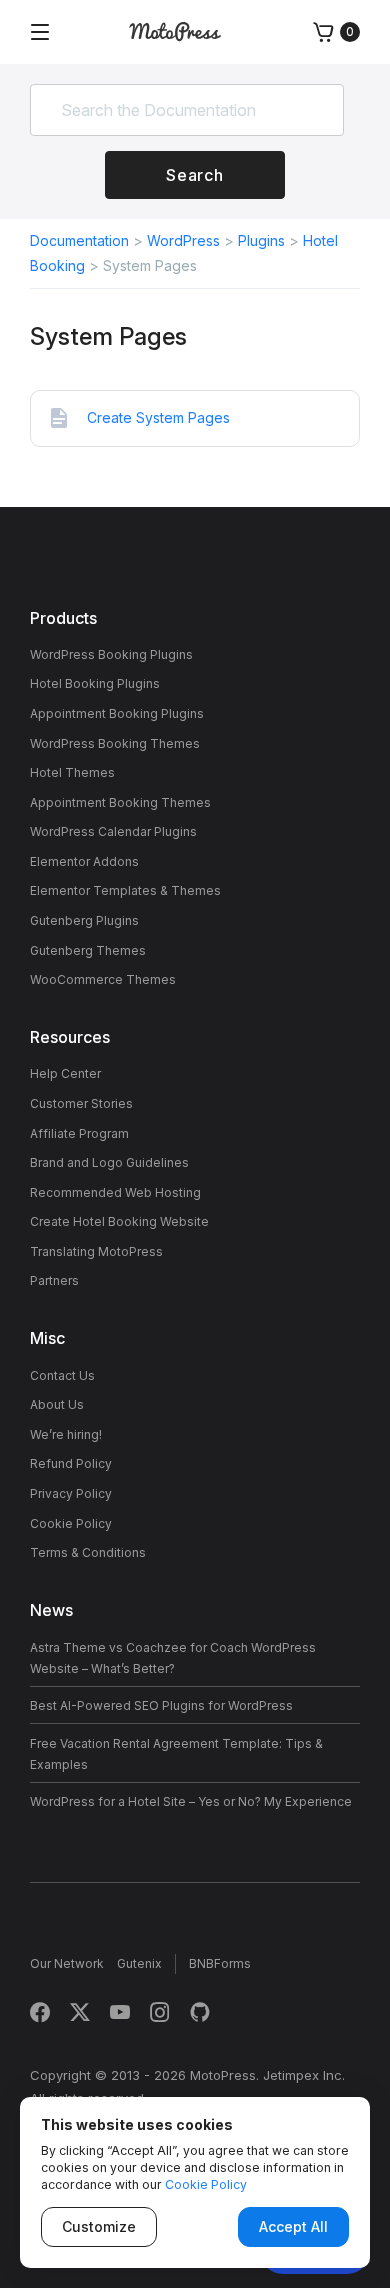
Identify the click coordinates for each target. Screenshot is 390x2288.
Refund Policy (71, 1463)
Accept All (293, 2226)
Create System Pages (158, 417)
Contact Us (62, 1375)
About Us (57, 1404)
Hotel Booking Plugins (95, 683)
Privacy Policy (71, 1493)
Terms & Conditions (88, 1552)
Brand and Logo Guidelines (109, 1162)
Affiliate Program (79, 1133)
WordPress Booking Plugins (111, 654)
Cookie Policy (71, 1523)
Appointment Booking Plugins (117, 713)
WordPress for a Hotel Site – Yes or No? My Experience (191, 1801)
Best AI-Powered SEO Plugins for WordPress (161, 1705)
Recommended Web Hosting (115, 1192)
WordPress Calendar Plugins (113, 831)
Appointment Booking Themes (120, 802)
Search (195, 175)
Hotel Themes (72, 772)
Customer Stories (81, 1103)
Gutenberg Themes (88, 950)
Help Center (65, 1073)
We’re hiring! (66, 1434)
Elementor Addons (84, 861)
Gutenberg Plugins (84, 920)
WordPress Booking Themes (115, 743)
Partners (54, 1280)
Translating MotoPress (96, 1251)
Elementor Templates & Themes (125, 890)
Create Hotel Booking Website (119, 1221)
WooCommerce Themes (103, 979)
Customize (99, 2226)
